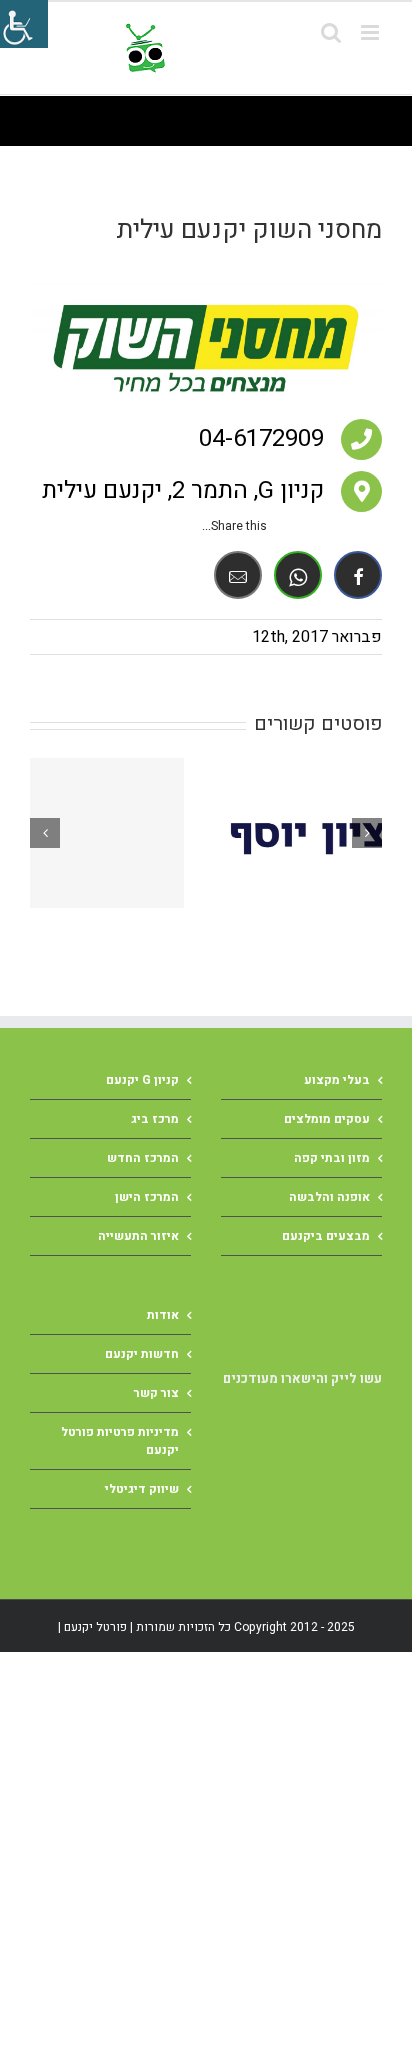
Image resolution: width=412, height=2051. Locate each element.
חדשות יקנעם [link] (142, 1354)
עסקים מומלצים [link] (327, 1119)
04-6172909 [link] (261, 438)
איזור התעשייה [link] (138, 1236)
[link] (250, 48)
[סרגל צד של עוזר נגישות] (24, 24)
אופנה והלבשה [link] (329, 1197)
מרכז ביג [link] (155, 1119)
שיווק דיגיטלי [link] (142, 1489)
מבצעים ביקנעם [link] (326, 1236)
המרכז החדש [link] (143, 1158)
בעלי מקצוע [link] (337, 1080)
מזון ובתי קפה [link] (332, 1158)
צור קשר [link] (156, 1393)
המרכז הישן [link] (147, 1197)
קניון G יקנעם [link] (142, 1080)
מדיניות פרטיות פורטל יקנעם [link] (120, 1441)
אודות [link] (163, 1315)
